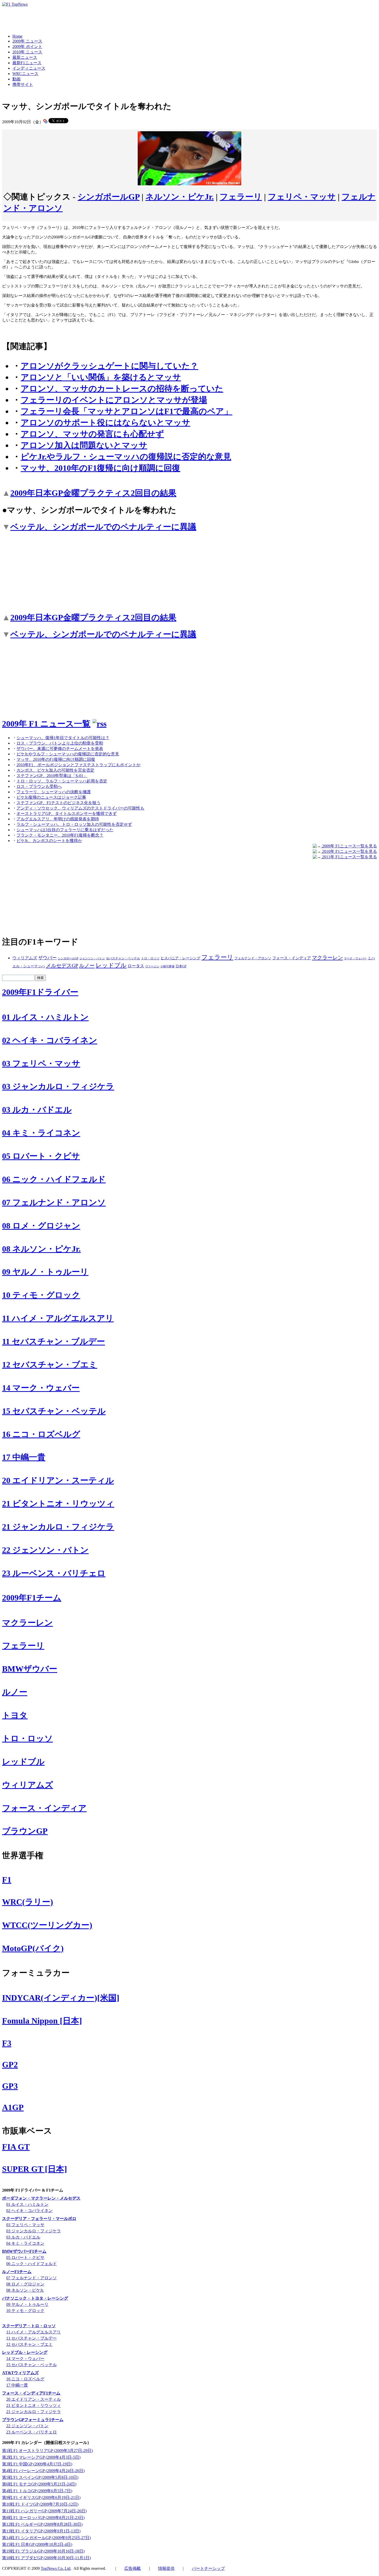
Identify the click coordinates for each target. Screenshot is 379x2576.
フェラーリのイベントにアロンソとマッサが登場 (114, 400)
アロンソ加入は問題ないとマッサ (84, 445)
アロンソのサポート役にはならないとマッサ (105, 423)
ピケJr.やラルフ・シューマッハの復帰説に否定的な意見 (126, 457)
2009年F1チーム (32, 1598)
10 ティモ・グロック (41, 1295)
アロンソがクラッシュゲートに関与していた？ (109, 366)
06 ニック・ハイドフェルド (54, 1179)
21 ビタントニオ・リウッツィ (58, 1504)
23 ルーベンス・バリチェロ (54, 1573)
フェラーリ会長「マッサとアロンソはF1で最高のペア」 (126, 411)
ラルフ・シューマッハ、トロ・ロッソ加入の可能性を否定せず (74, 824)
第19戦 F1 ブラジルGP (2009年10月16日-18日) (43, 2551)
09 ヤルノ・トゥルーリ (45, 1272)
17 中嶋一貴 (24, 1457)
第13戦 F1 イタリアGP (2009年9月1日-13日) (41, 2531)
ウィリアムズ (25, 958)
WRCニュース (25, 74)
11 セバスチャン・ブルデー (53, 1341)
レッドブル (111, 965)
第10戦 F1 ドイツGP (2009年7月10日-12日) (40, 2504)
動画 (17, 79)
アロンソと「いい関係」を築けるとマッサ (101, 377)
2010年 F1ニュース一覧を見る (349, 851)
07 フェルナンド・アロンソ (54, 1202)
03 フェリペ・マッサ (41, 1063)
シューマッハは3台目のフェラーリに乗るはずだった (65, 830)
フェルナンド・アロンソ (253, 958)
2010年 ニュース (27, 52)
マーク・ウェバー (355, 958)
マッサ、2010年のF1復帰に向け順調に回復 (100, 468)
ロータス (136, 966)
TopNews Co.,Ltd (56, 2568)
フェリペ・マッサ (302, 197)
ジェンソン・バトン (92, 958)
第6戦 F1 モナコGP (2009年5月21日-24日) (39, 2484)
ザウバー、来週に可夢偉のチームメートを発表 (60, 749)
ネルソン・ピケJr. (180, 197)
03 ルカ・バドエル (37, 1110)
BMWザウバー (30, 1669)
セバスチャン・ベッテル (123, 958)
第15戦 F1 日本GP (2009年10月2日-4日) (37, 2544)
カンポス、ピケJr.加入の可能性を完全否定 (55, 770)
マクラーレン (327, 957)
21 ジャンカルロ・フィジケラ (58, 1527)
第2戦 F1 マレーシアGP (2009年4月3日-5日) (41, 2457)
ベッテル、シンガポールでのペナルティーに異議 (103, 527)
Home (17, 36)
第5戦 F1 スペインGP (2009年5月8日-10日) (40, 2477)
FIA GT (16, 2147)
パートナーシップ (208, 2568)
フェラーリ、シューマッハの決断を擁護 (54, 792)
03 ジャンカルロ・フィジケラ (58, 1086)
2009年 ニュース (27, 41)
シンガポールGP (109, 197)
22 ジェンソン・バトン (45, 1550)
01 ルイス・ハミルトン (45, 1017)
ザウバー (47, 958)
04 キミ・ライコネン (41, 1133)
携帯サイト (23, 84)
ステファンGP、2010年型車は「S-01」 (52, 776)
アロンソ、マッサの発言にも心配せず (92, 434)
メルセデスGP (62, 965)
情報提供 (166, 2568)
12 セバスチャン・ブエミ (50, 1365)
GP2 (10, 2065)
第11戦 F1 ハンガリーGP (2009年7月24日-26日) (44, 2511)
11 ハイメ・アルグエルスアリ (58, 1318)
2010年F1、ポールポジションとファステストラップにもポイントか (79, 765)
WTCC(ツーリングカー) (47, 1925)
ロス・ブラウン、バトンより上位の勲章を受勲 (60, 743)
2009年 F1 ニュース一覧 (46, 724)
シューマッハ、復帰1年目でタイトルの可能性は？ (63, 738)
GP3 (10, 2086)
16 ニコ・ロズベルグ (41, 1434)
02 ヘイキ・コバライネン (50, 1040)
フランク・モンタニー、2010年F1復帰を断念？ (60, 835)
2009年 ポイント (27, 47)
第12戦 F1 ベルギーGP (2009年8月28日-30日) (42, 2524)
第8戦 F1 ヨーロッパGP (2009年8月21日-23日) (43, 2518)
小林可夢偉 (167, 966)
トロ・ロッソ (150, 958)
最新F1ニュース (27, 63)
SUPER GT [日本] (35, 2169)
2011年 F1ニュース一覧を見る (349, 857)
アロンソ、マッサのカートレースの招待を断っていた (122, 389)
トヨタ (15, 1715)
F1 (7, 1880)
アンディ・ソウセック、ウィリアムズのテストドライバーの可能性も (80, 808)
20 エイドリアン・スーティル (58, 1480)
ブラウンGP (25, 1831)
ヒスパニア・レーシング (180, 958)
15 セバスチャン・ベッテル (54, 1411)
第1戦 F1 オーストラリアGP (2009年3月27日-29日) (47, 2451)
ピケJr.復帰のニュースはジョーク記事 (51, 797)
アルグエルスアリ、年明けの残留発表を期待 (58, 819)
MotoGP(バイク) (33, 1948)
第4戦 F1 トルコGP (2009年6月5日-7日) (37, 2491)
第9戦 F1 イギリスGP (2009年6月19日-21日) (41, 2497)
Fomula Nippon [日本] (42, 2021)
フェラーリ (241, 197)
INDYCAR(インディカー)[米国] (61, 1998)
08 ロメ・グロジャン (41, 1226)
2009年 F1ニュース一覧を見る (349, 846)
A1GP (13, 2107)
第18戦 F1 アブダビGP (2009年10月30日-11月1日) (46, 2558)
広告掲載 (133, 2568)
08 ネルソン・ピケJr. (41, 1249)
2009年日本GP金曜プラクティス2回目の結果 (93, 493)
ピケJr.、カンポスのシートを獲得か (49, 841)
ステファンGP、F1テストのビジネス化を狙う (59, 803)
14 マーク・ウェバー (41, 1388)
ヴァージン (152, 966)
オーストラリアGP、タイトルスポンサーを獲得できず (67, 814)
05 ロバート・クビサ (41, 1156)
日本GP (181, 966)
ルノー (87, 965)
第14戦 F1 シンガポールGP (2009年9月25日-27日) (46, 2538)
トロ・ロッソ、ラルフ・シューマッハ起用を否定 (62, 781)
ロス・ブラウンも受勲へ (39, 786)
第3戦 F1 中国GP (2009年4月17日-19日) (37, 2464)
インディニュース (29, 68)
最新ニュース (25, 57)
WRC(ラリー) (28, 1902)
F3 (7, 2043)
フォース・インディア (292, 958)
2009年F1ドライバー (40, 992)
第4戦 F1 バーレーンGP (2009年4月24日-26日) (43, 2471)
